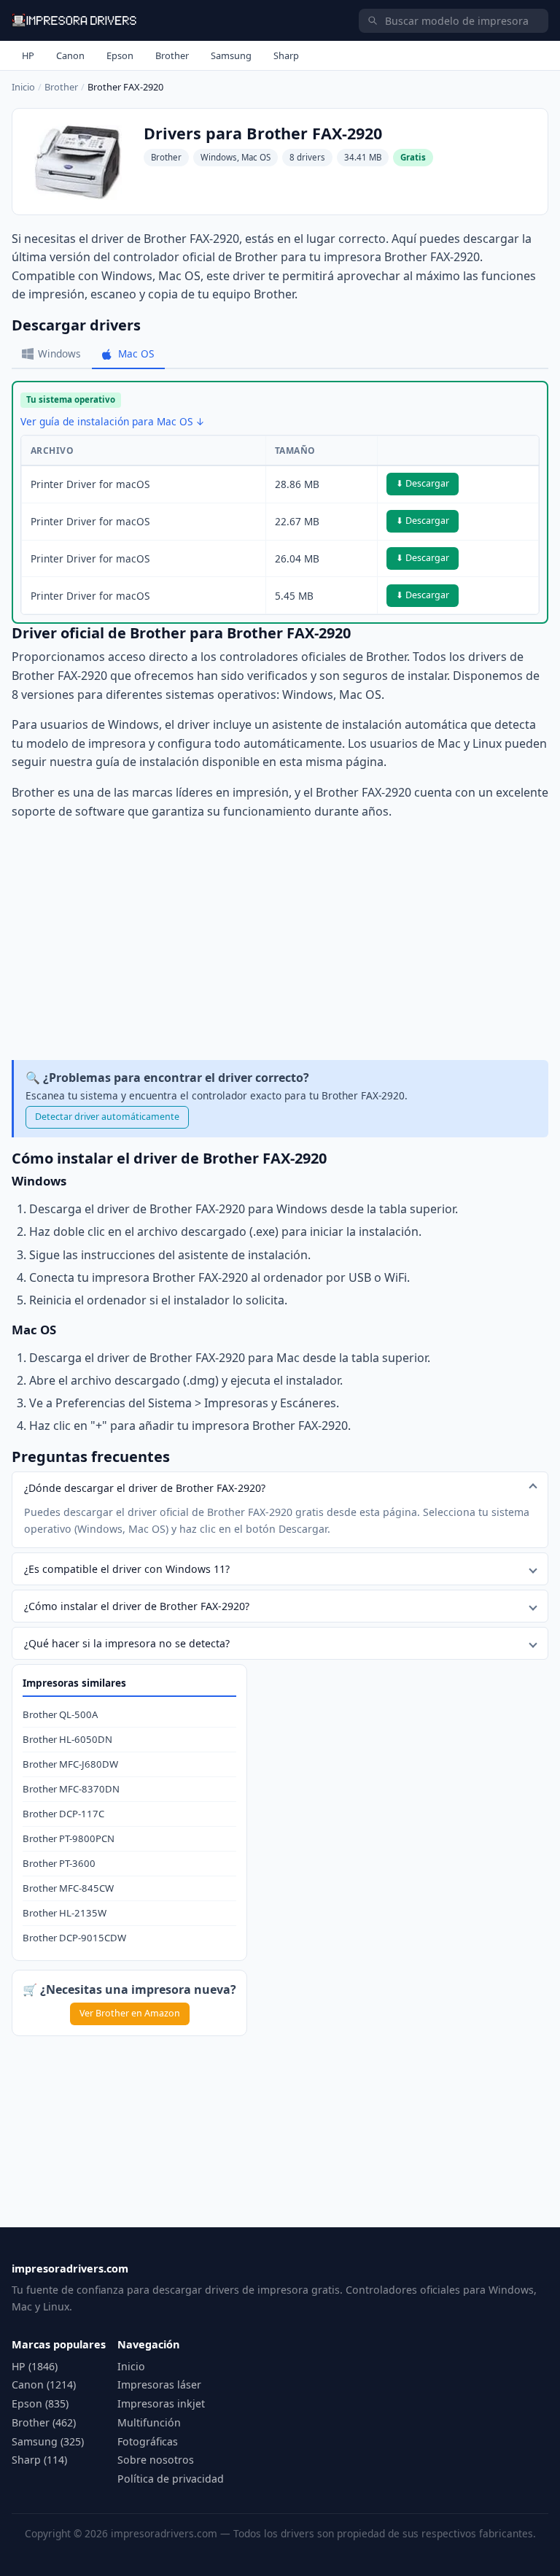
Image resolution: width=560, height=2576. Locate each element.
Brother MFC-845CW (68, 1888)
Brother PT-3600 (59, 1863)
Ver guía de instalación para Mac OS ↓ (113, 421)
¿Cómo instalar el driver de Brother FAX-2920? (137, 1606)
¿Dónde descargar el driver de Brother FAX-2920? (145, 1488)
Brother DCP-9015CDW (74, 1938)
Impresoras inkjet (161, 2403)
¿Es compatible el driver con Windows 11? (127, 1569)
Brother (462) (44, 2422)
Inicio (23, 87)
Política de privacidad (171, 2479)
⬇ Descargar (423, 483)
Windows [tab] (59, 353)
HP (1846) (35, 2366)
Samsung (231, 55)
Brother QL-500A (60, 1714)
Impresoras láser (159, 2384)
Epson (120, 55)
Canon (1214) (44, 2384)
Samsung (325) (48, 2441)
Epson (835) (40, 2403)
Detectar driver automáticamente (107, 1117)
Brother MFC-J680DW (70, 1764)
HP (28, 55)
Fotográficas (148, 2441)
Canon (70, 55)
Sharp (286, 55)
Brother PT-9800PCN (69, 1838)
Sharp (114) (39, 2460)
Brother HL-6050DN (67, 1739)
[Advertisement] (280, 940)
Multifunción (149, 2422)
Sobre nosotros (156, 2460)
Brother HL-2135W (65, 1913)
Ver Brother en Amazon (130, 2013)
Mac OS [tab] (136, 353)
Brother (172, 55)
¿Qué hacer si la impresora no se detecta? (127, 1643)
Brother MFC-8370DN (71, 1789)
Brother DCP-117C (63, 1814)
